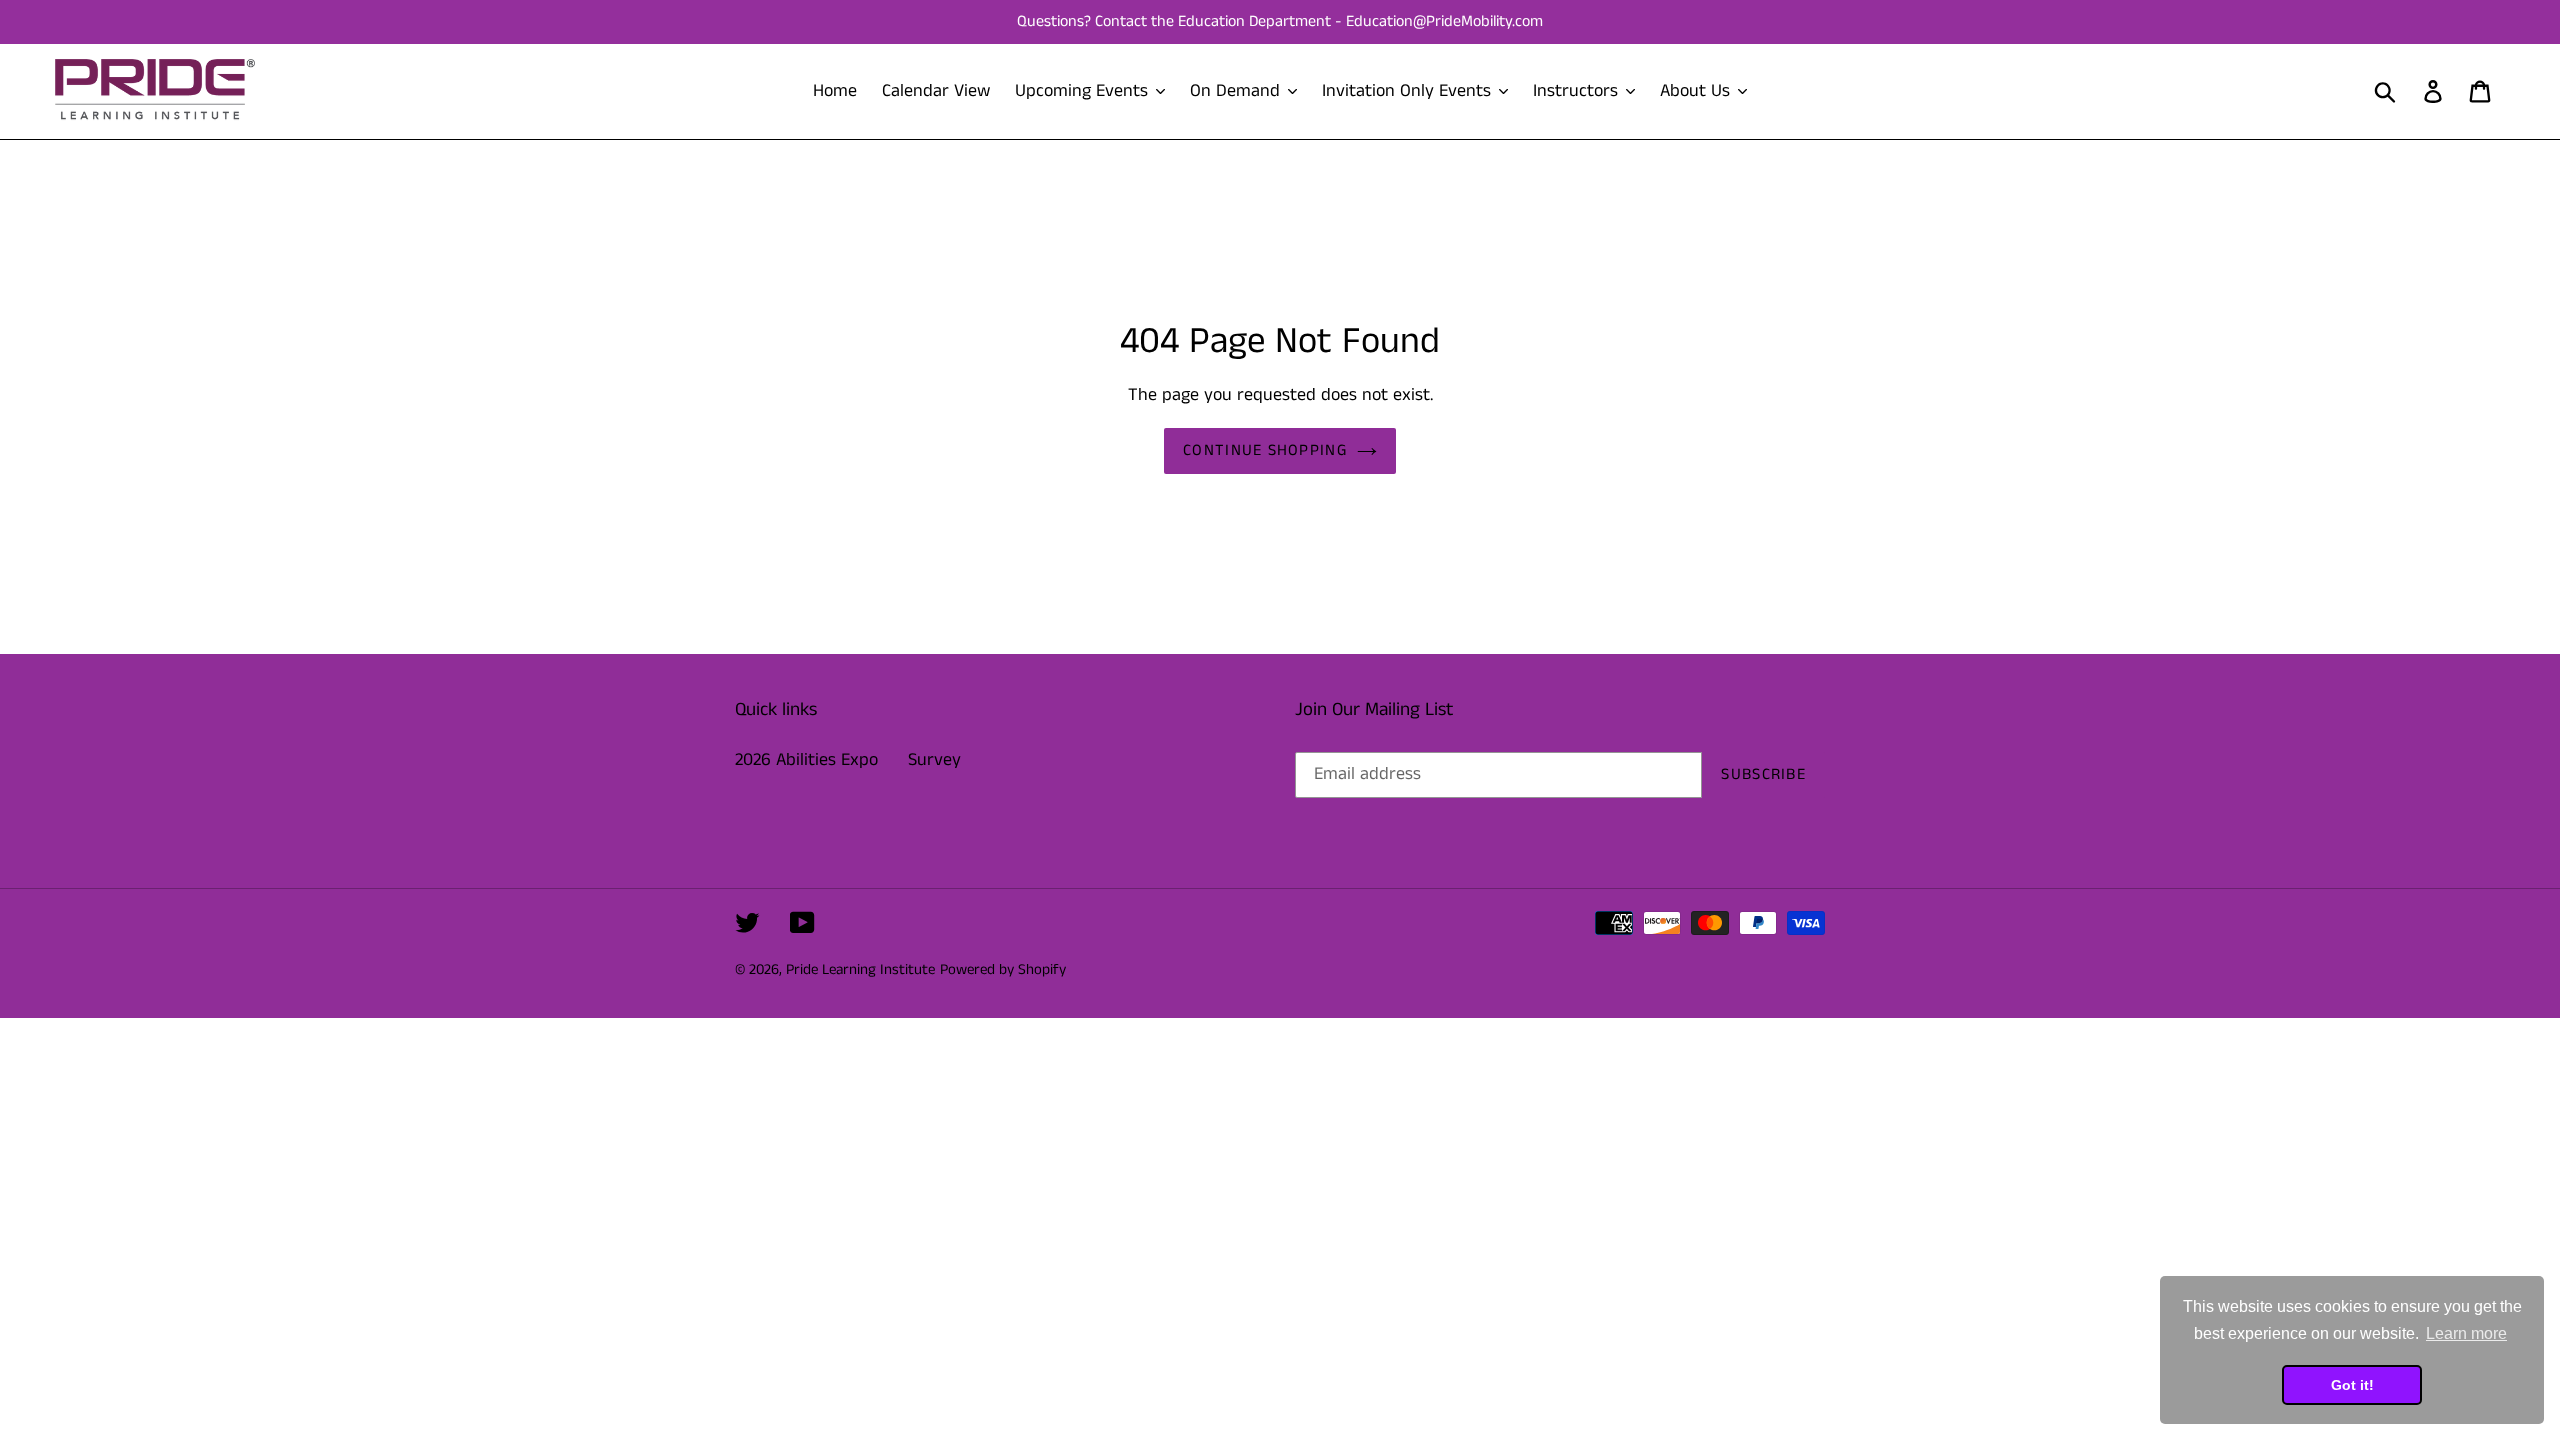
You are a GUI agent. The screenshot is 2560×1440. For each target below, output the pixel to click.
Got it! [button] (2352, 1385)
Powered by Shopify (1003, 969)
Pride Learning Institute (860, 969)
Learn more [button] (2466, 1333)
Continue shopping (1265, 450)
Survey (934, 760)
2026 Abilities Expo (806, 760)
